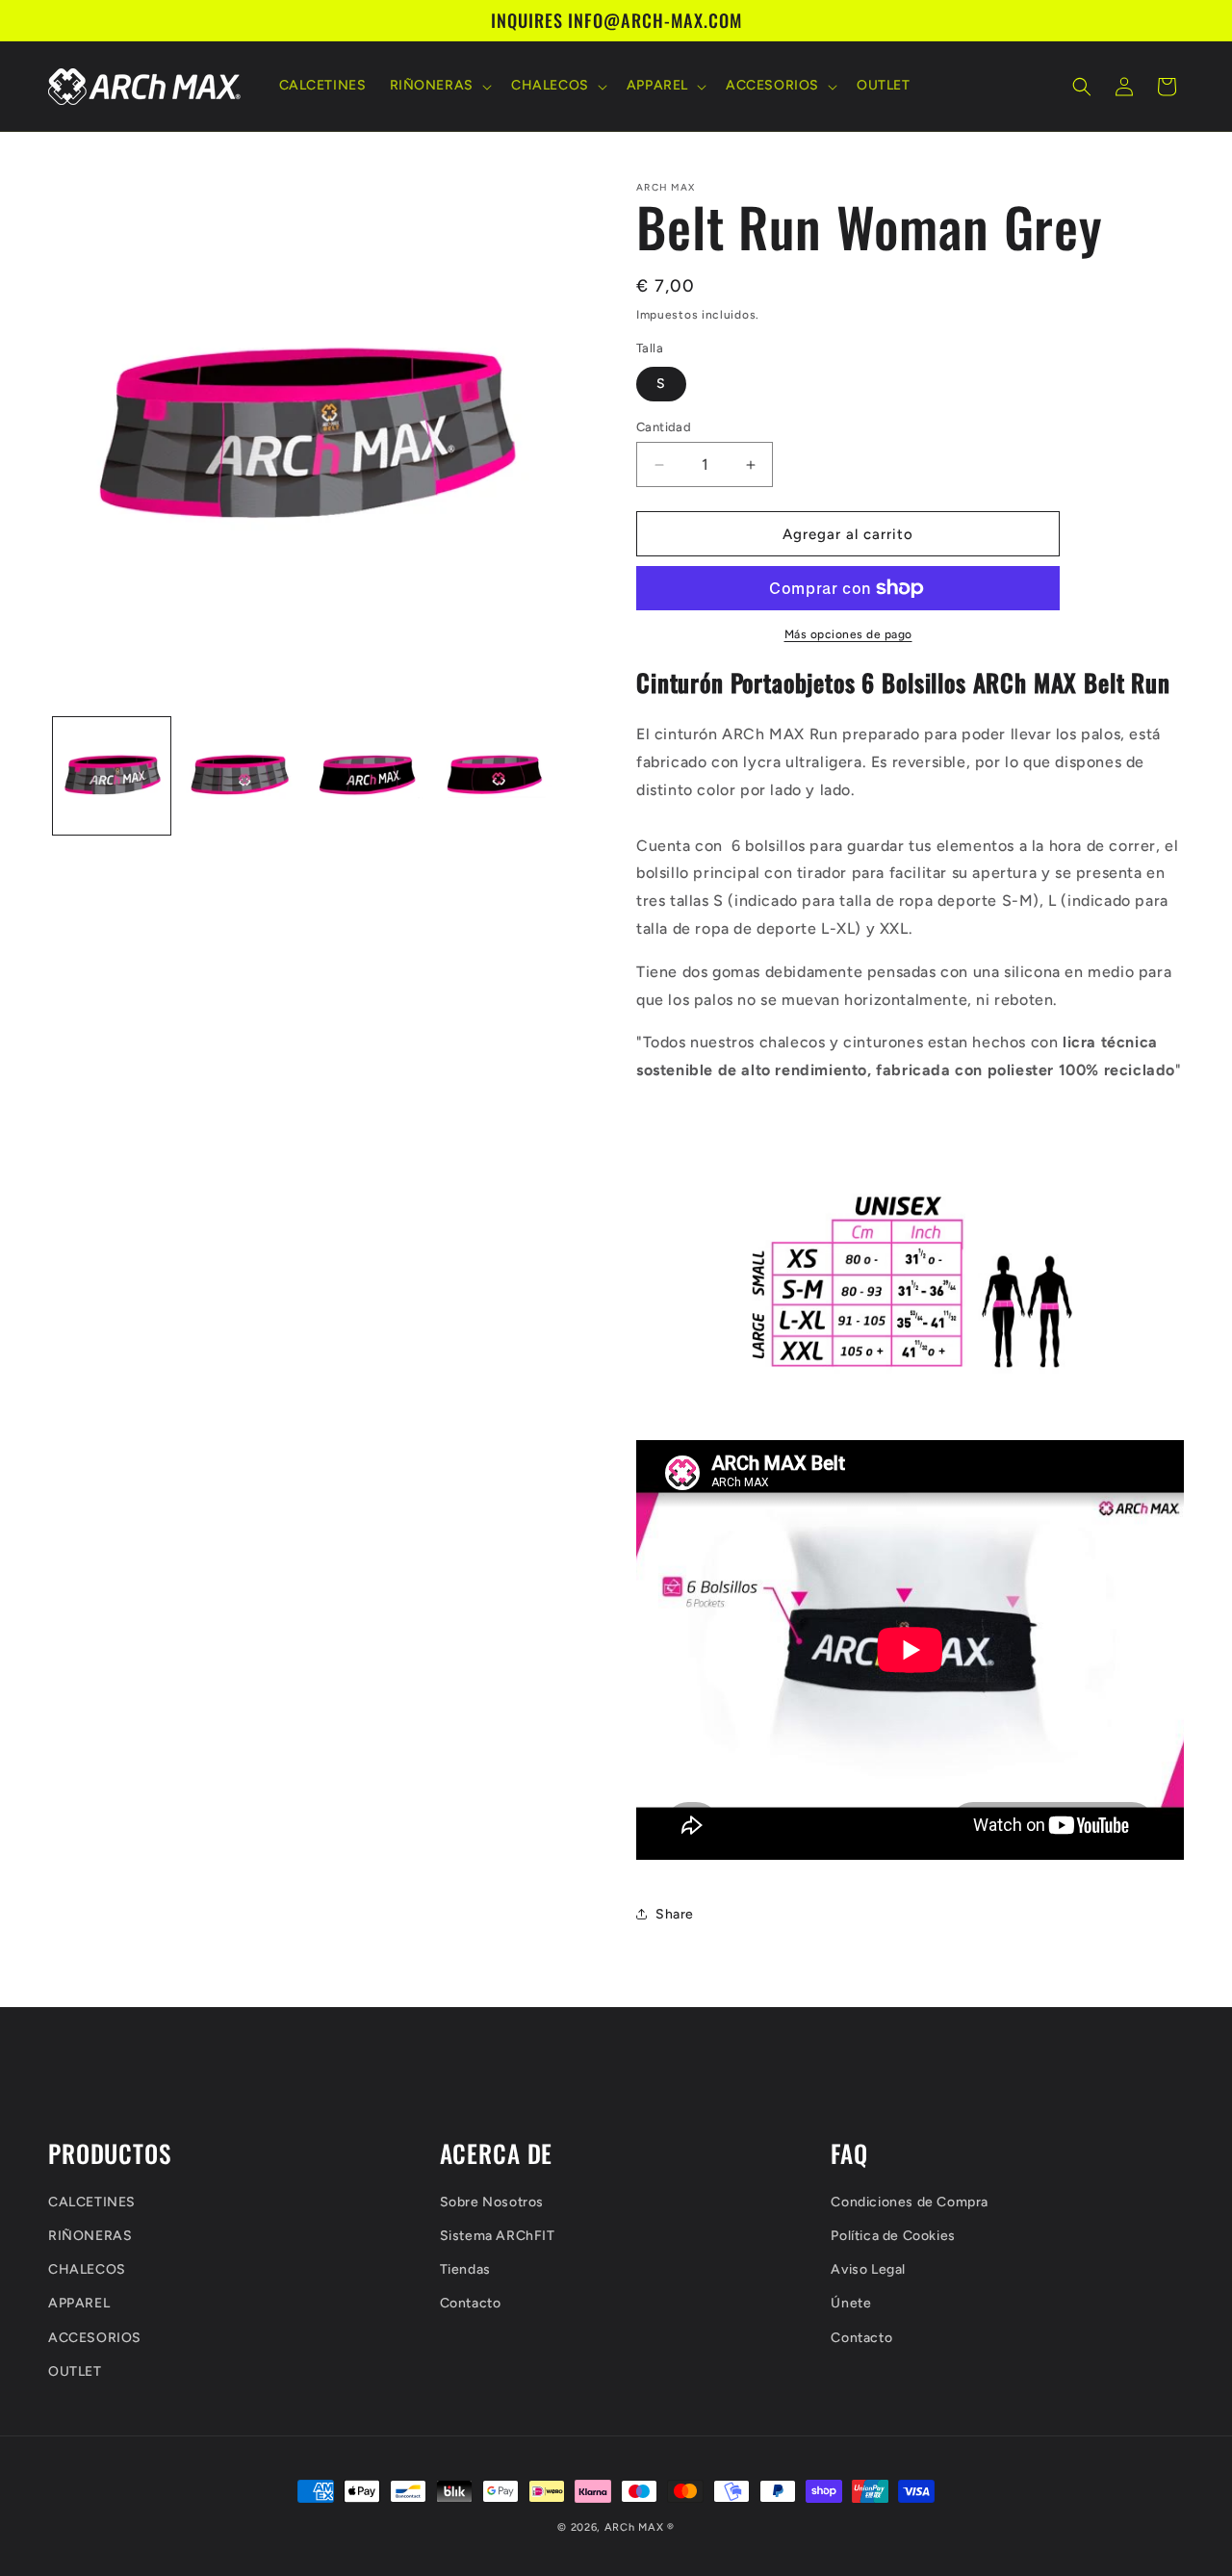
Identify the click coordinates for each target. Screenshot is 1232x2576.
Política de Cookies (893, 2235)
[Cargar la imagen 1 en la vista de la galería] (112, 776)
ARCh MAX (634, 2527)
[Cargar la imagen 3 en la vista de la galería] (367, 776)
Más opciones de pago (848, 634)
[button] (439, 87)
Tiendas (465, 2269)
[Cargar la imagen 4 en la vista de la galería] (494, 776)
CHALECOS (87, 2269)
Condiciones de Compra (910, 2201)
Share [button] (675, 1914)
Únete (851, 2303)
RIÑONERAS (90, 2235)
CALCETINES (92, 2201)
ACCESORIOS (95, 2337)
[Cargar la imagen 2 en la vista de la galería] (239, 776)
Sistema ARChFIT (498, 2235)
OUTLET (75, 2370)
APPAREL (79, 2303)
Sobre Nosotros (492, 2201)
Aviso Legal (868, 2269)
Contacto (471, 2303)
